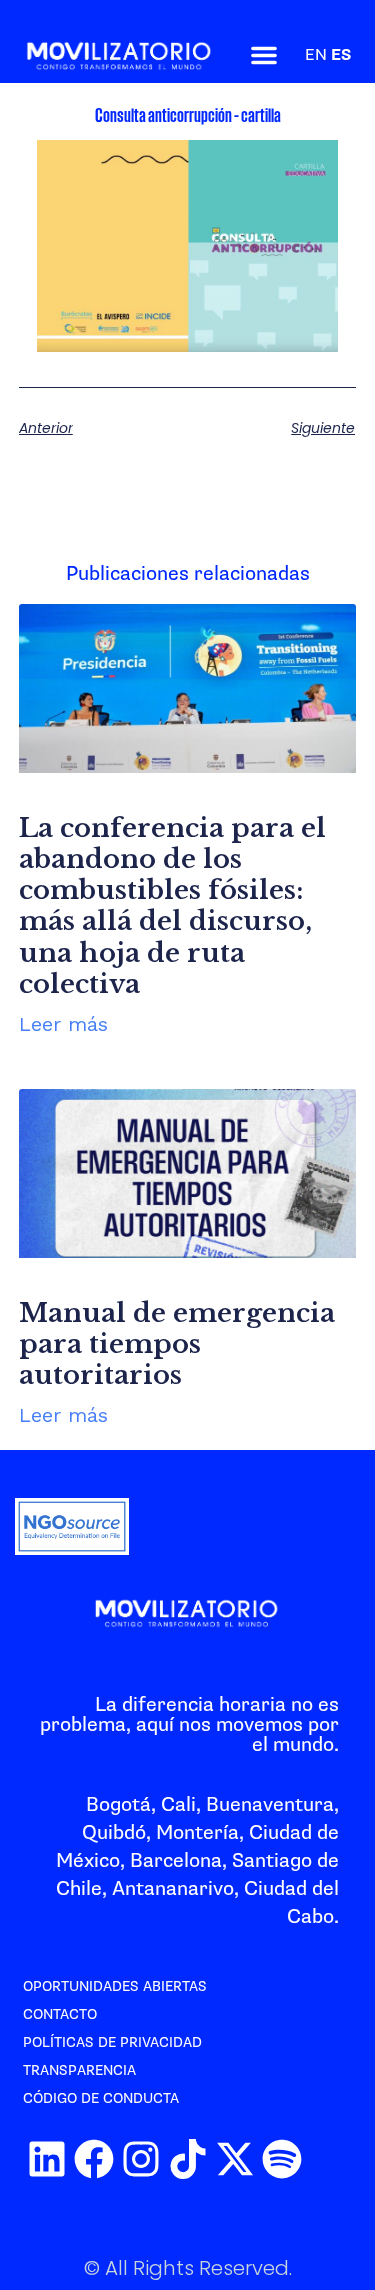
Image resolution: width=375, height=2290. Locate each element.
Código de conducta (101, 2098)
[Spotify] (282, 2159)
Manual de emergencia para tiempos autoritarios (177, 1344)
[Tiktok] (188, 2159)
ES (341, 55)
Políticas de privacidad (112, 2042)
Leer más (63, 1024)
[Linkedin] (47, 2159)
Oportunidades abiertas (115, 1986)
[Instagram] (141, 2159)
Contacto (60, 2014)
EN (316, 55)
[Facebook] (94, 2159)
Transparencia (79, 2070)
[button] (264, 55)
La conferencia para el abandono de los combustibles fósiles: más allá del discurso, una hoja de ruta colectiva (172, 906)
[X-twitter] (235, 2159)
